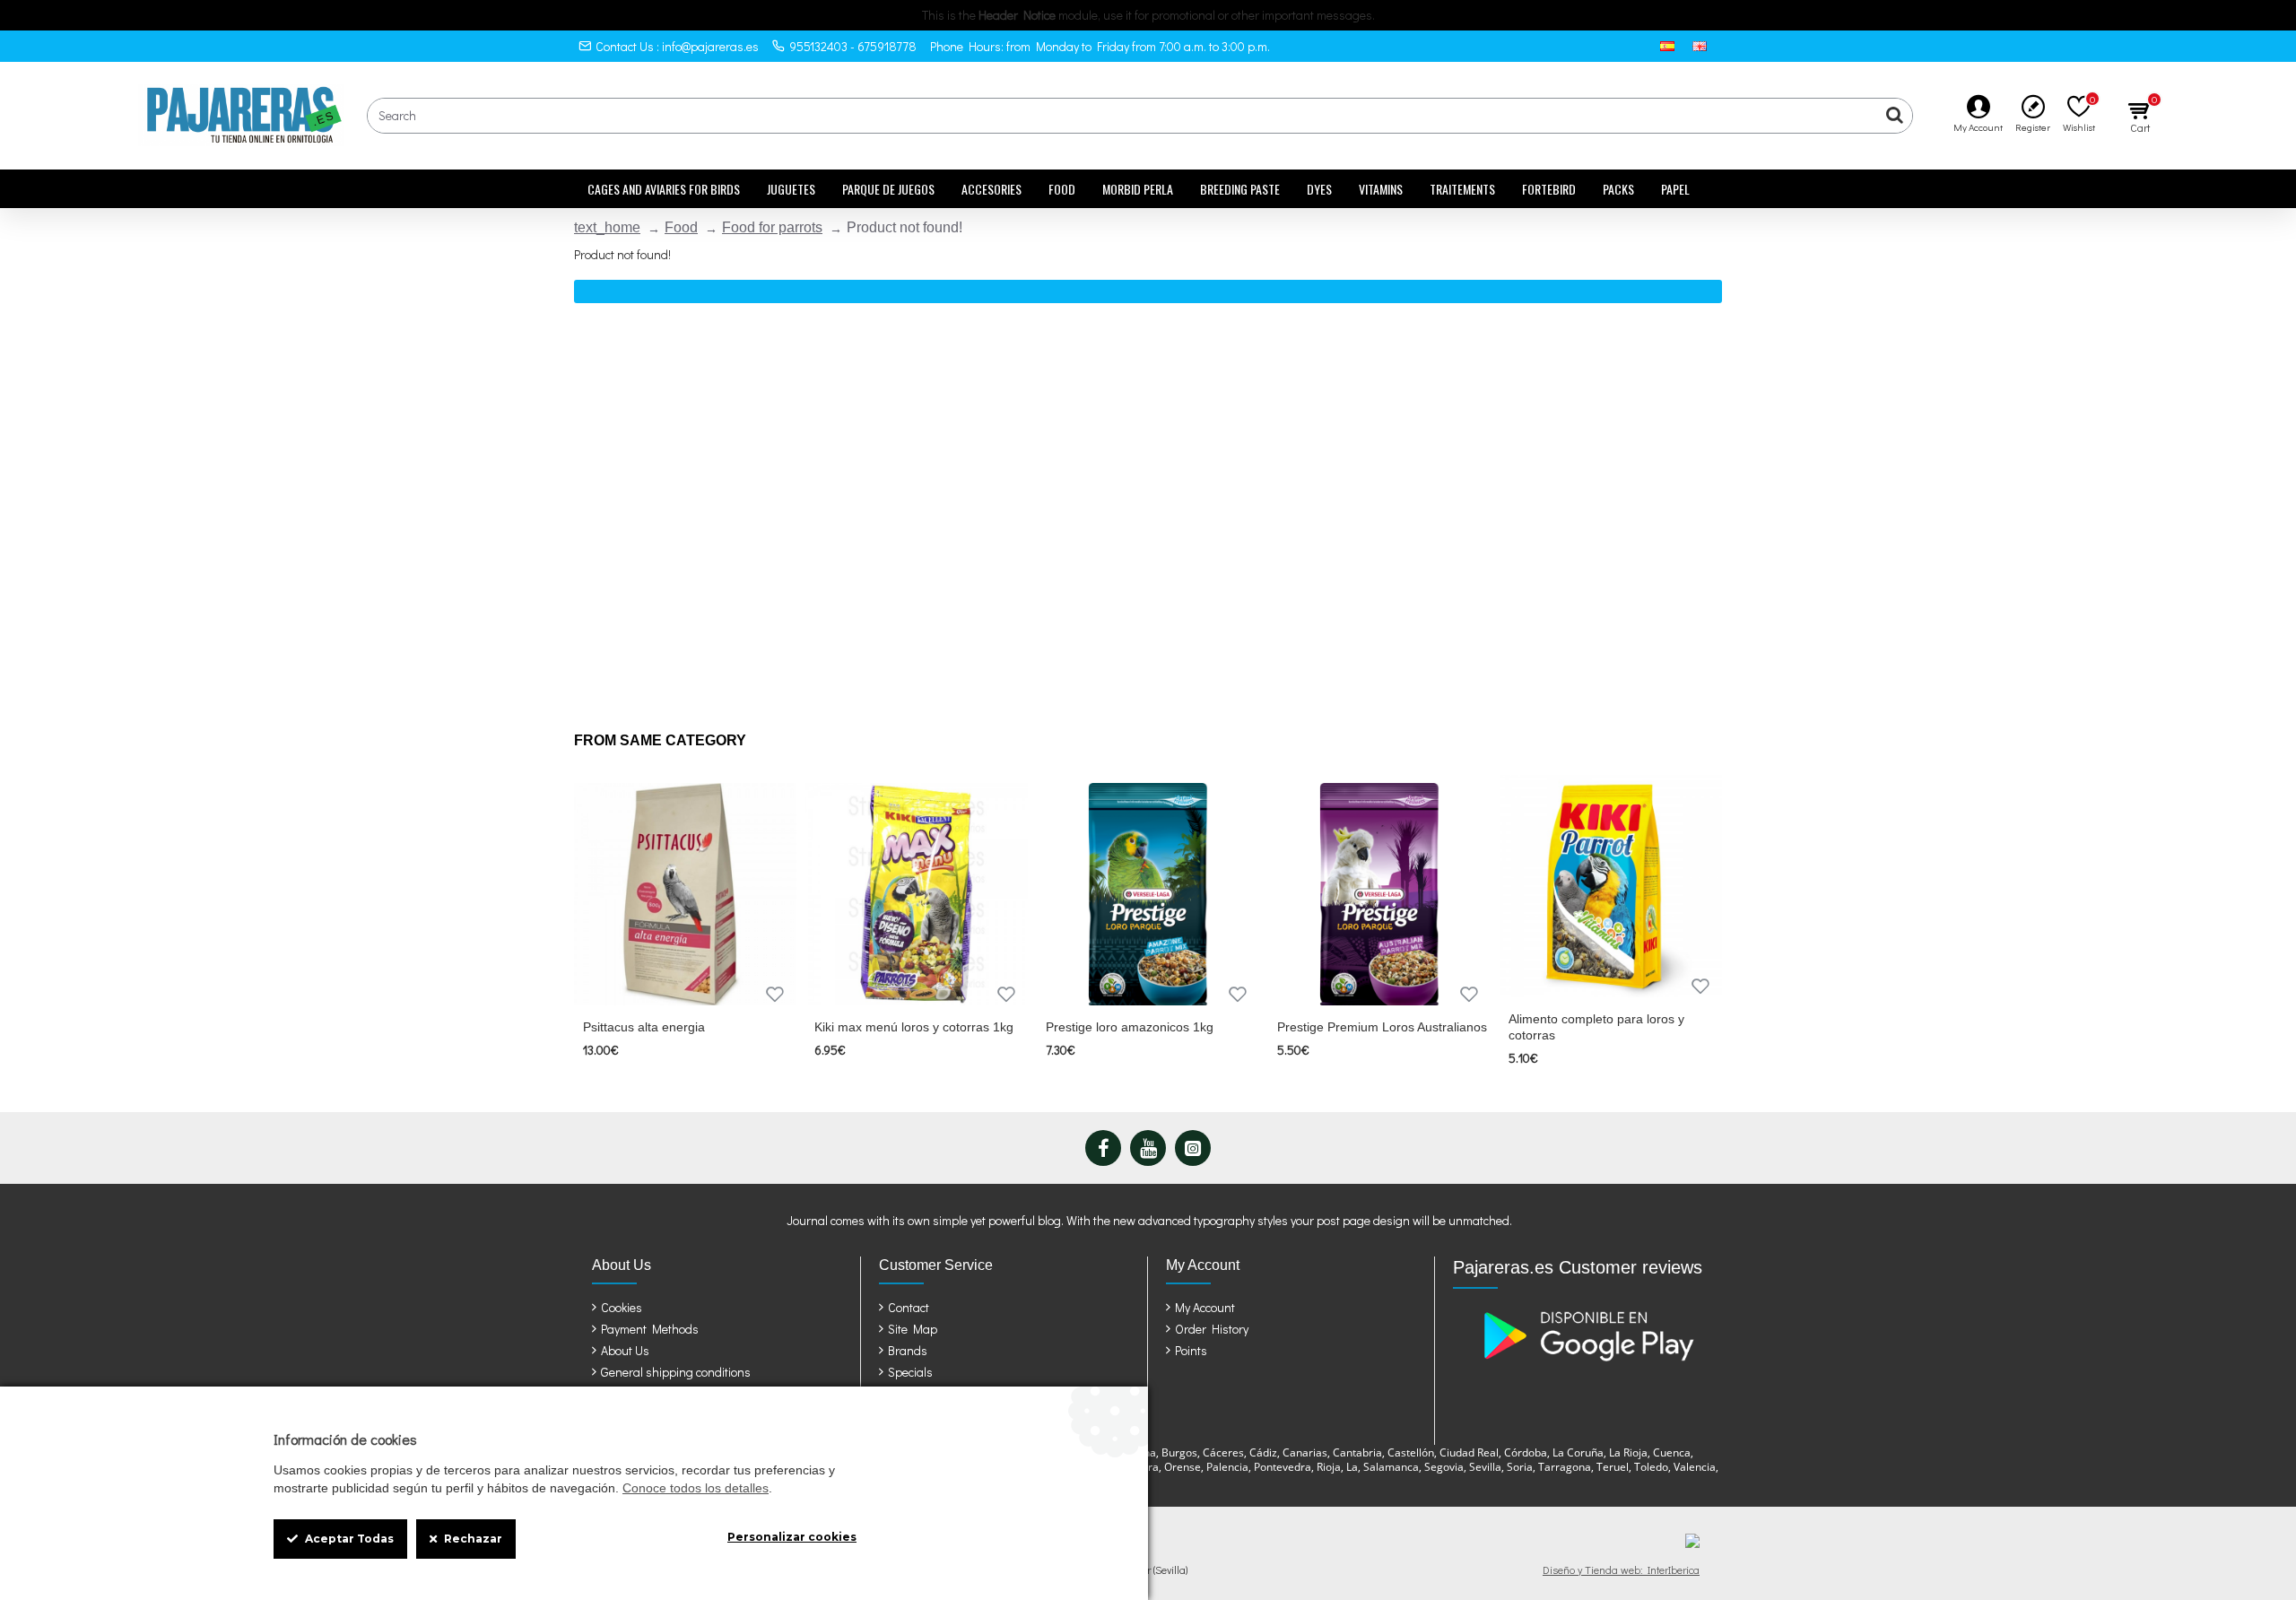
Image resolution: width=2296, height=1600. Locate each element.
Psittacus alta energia (644, 1027)
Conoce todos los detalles (696, 1488)
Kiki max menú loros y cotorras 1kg (914, 1027)
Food (681, 227)
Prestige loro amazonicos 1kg (1130, 1027)
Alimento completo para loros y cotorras (1596, 1027)
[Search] (1894, 116)
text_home (607, 227)
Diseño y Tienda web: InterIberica (1621, 1570)
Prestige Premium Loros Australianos (1382, 1027)
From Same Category (660, 740)
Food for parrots (772, 227)
